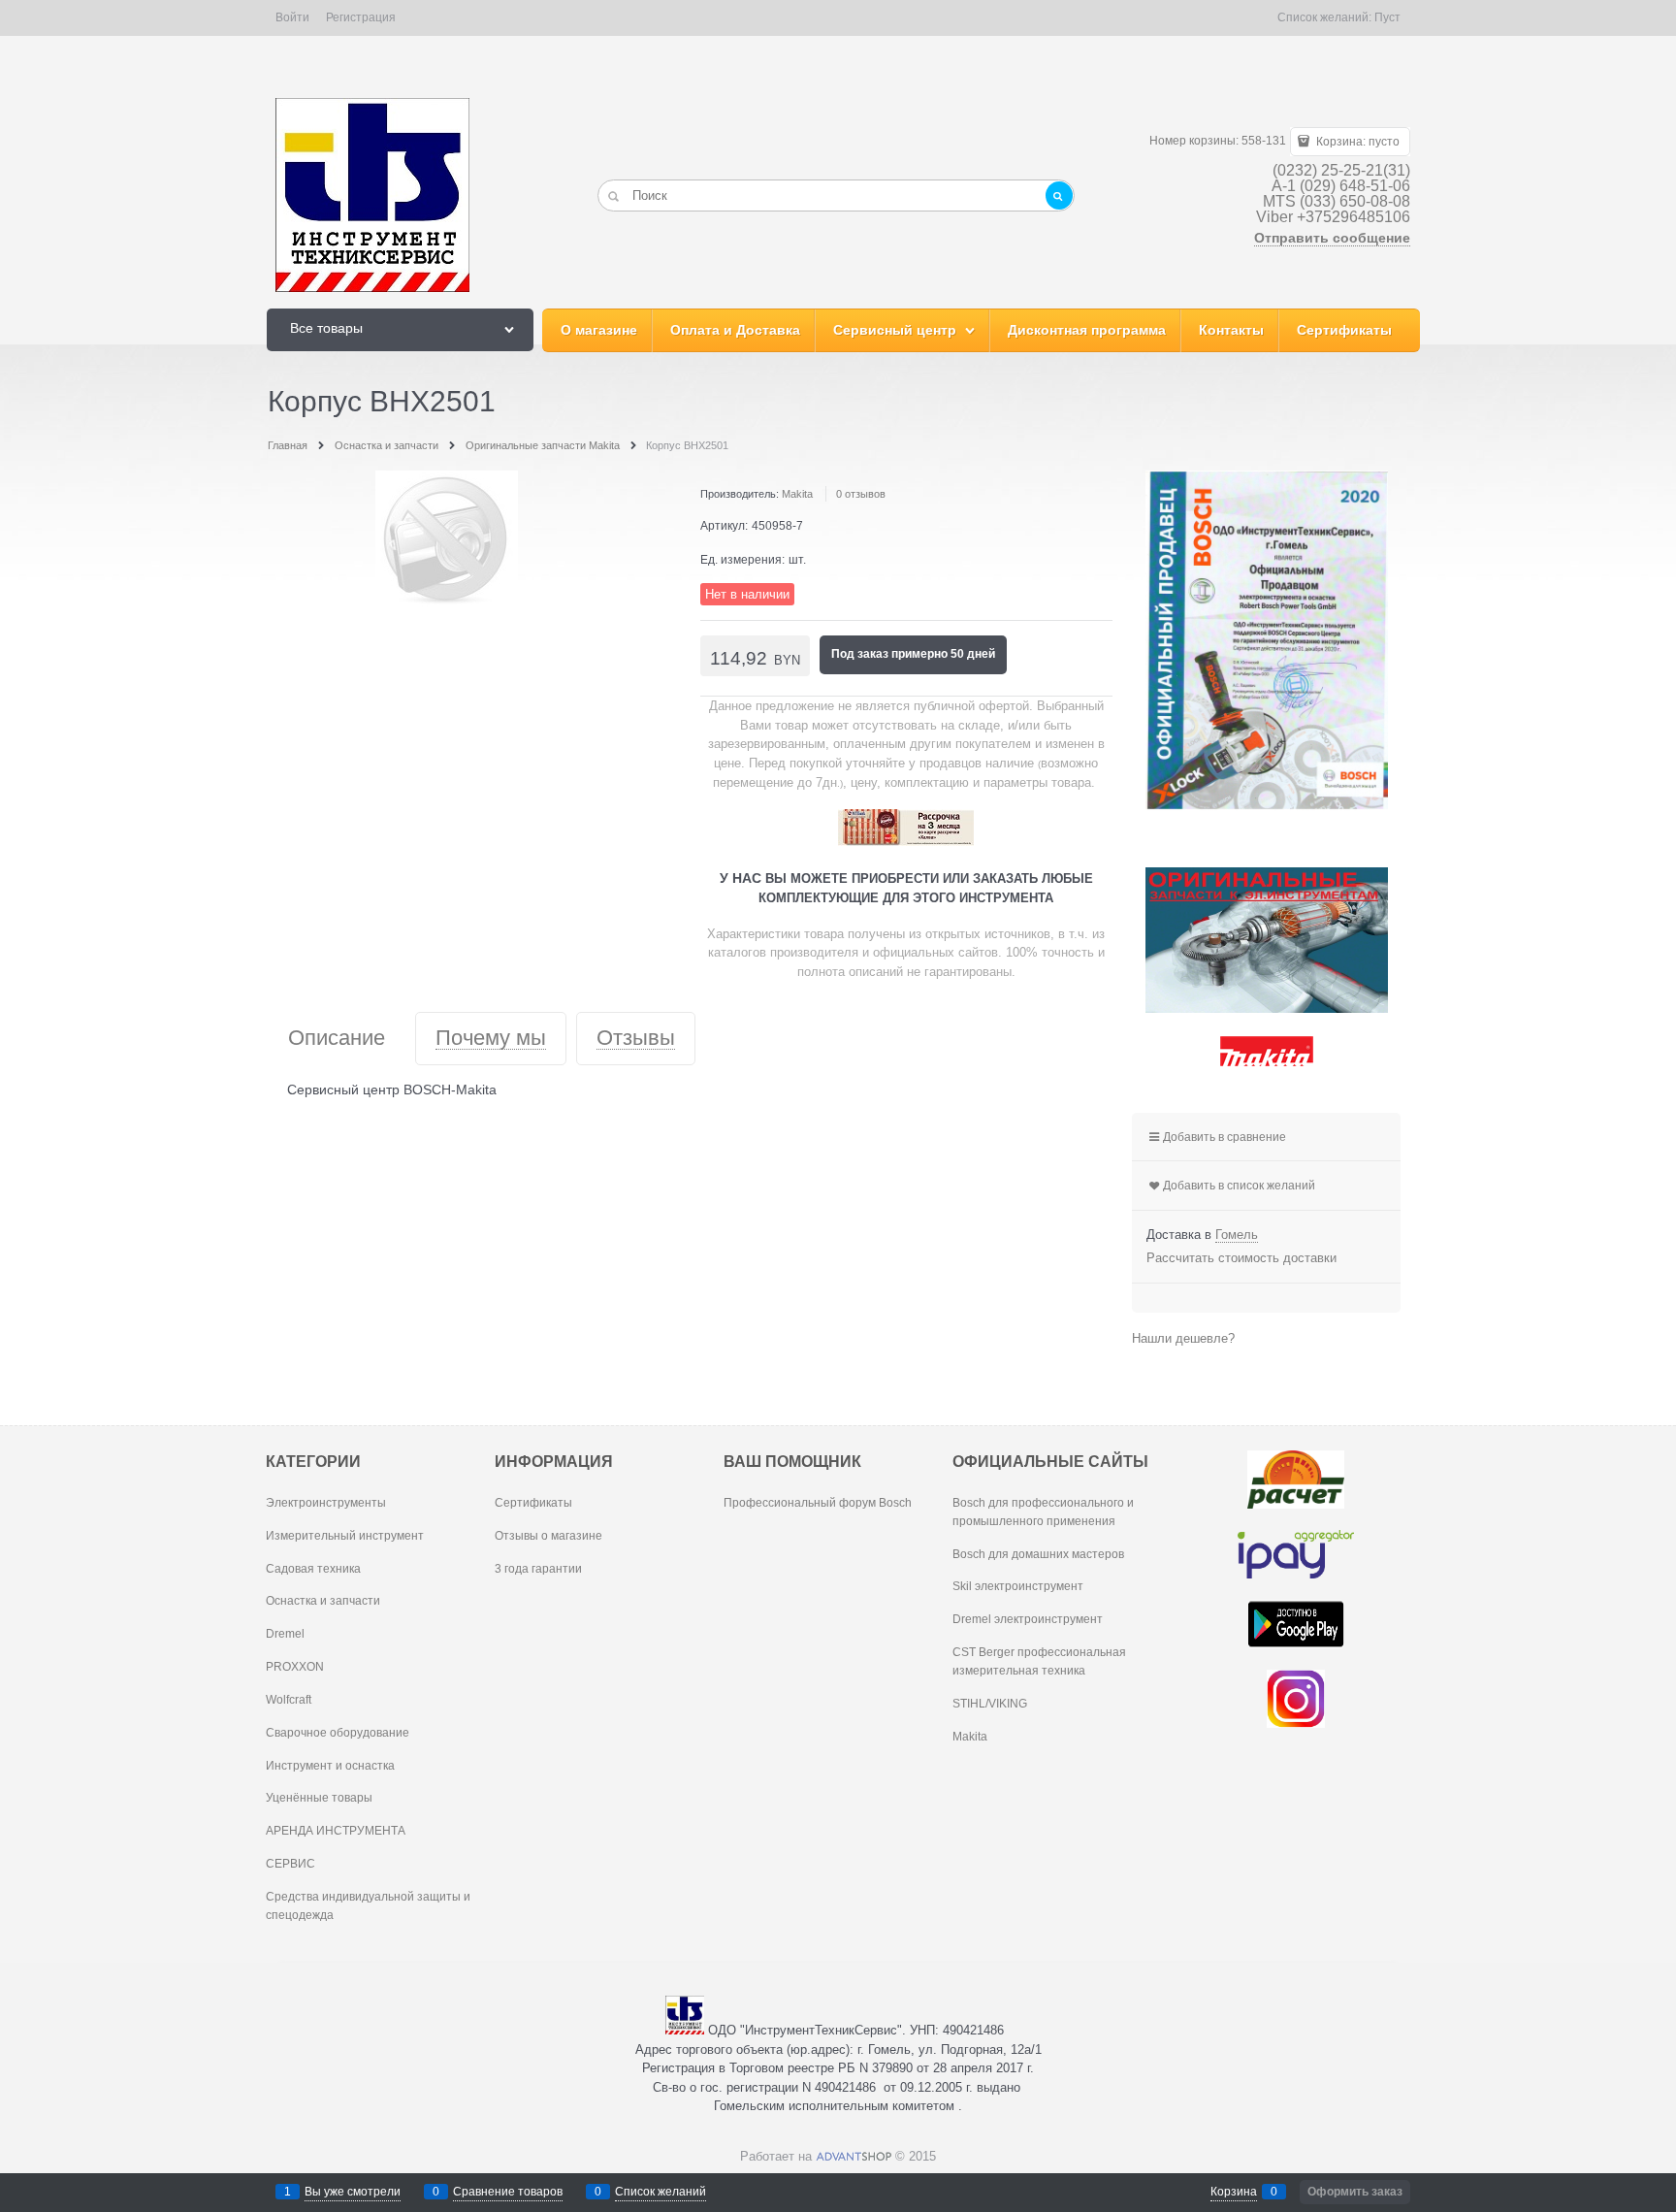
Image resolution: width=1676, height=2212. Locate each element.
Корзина (1234, 2192)
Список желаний (661, 2192)
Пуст (1387, 17)
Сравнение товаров (508, 2192)
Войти (292, 17)
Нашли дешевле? (1183, 1338)
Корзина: (1356, 142)
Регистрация (361, 17)
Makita (797, 494)
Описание (337, 1039)
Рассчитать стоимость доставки (1241, 1258)
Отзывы (636, 1039)
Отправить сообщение (1332, 238)
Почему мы (491, 1039)
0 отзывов (861, 494)
